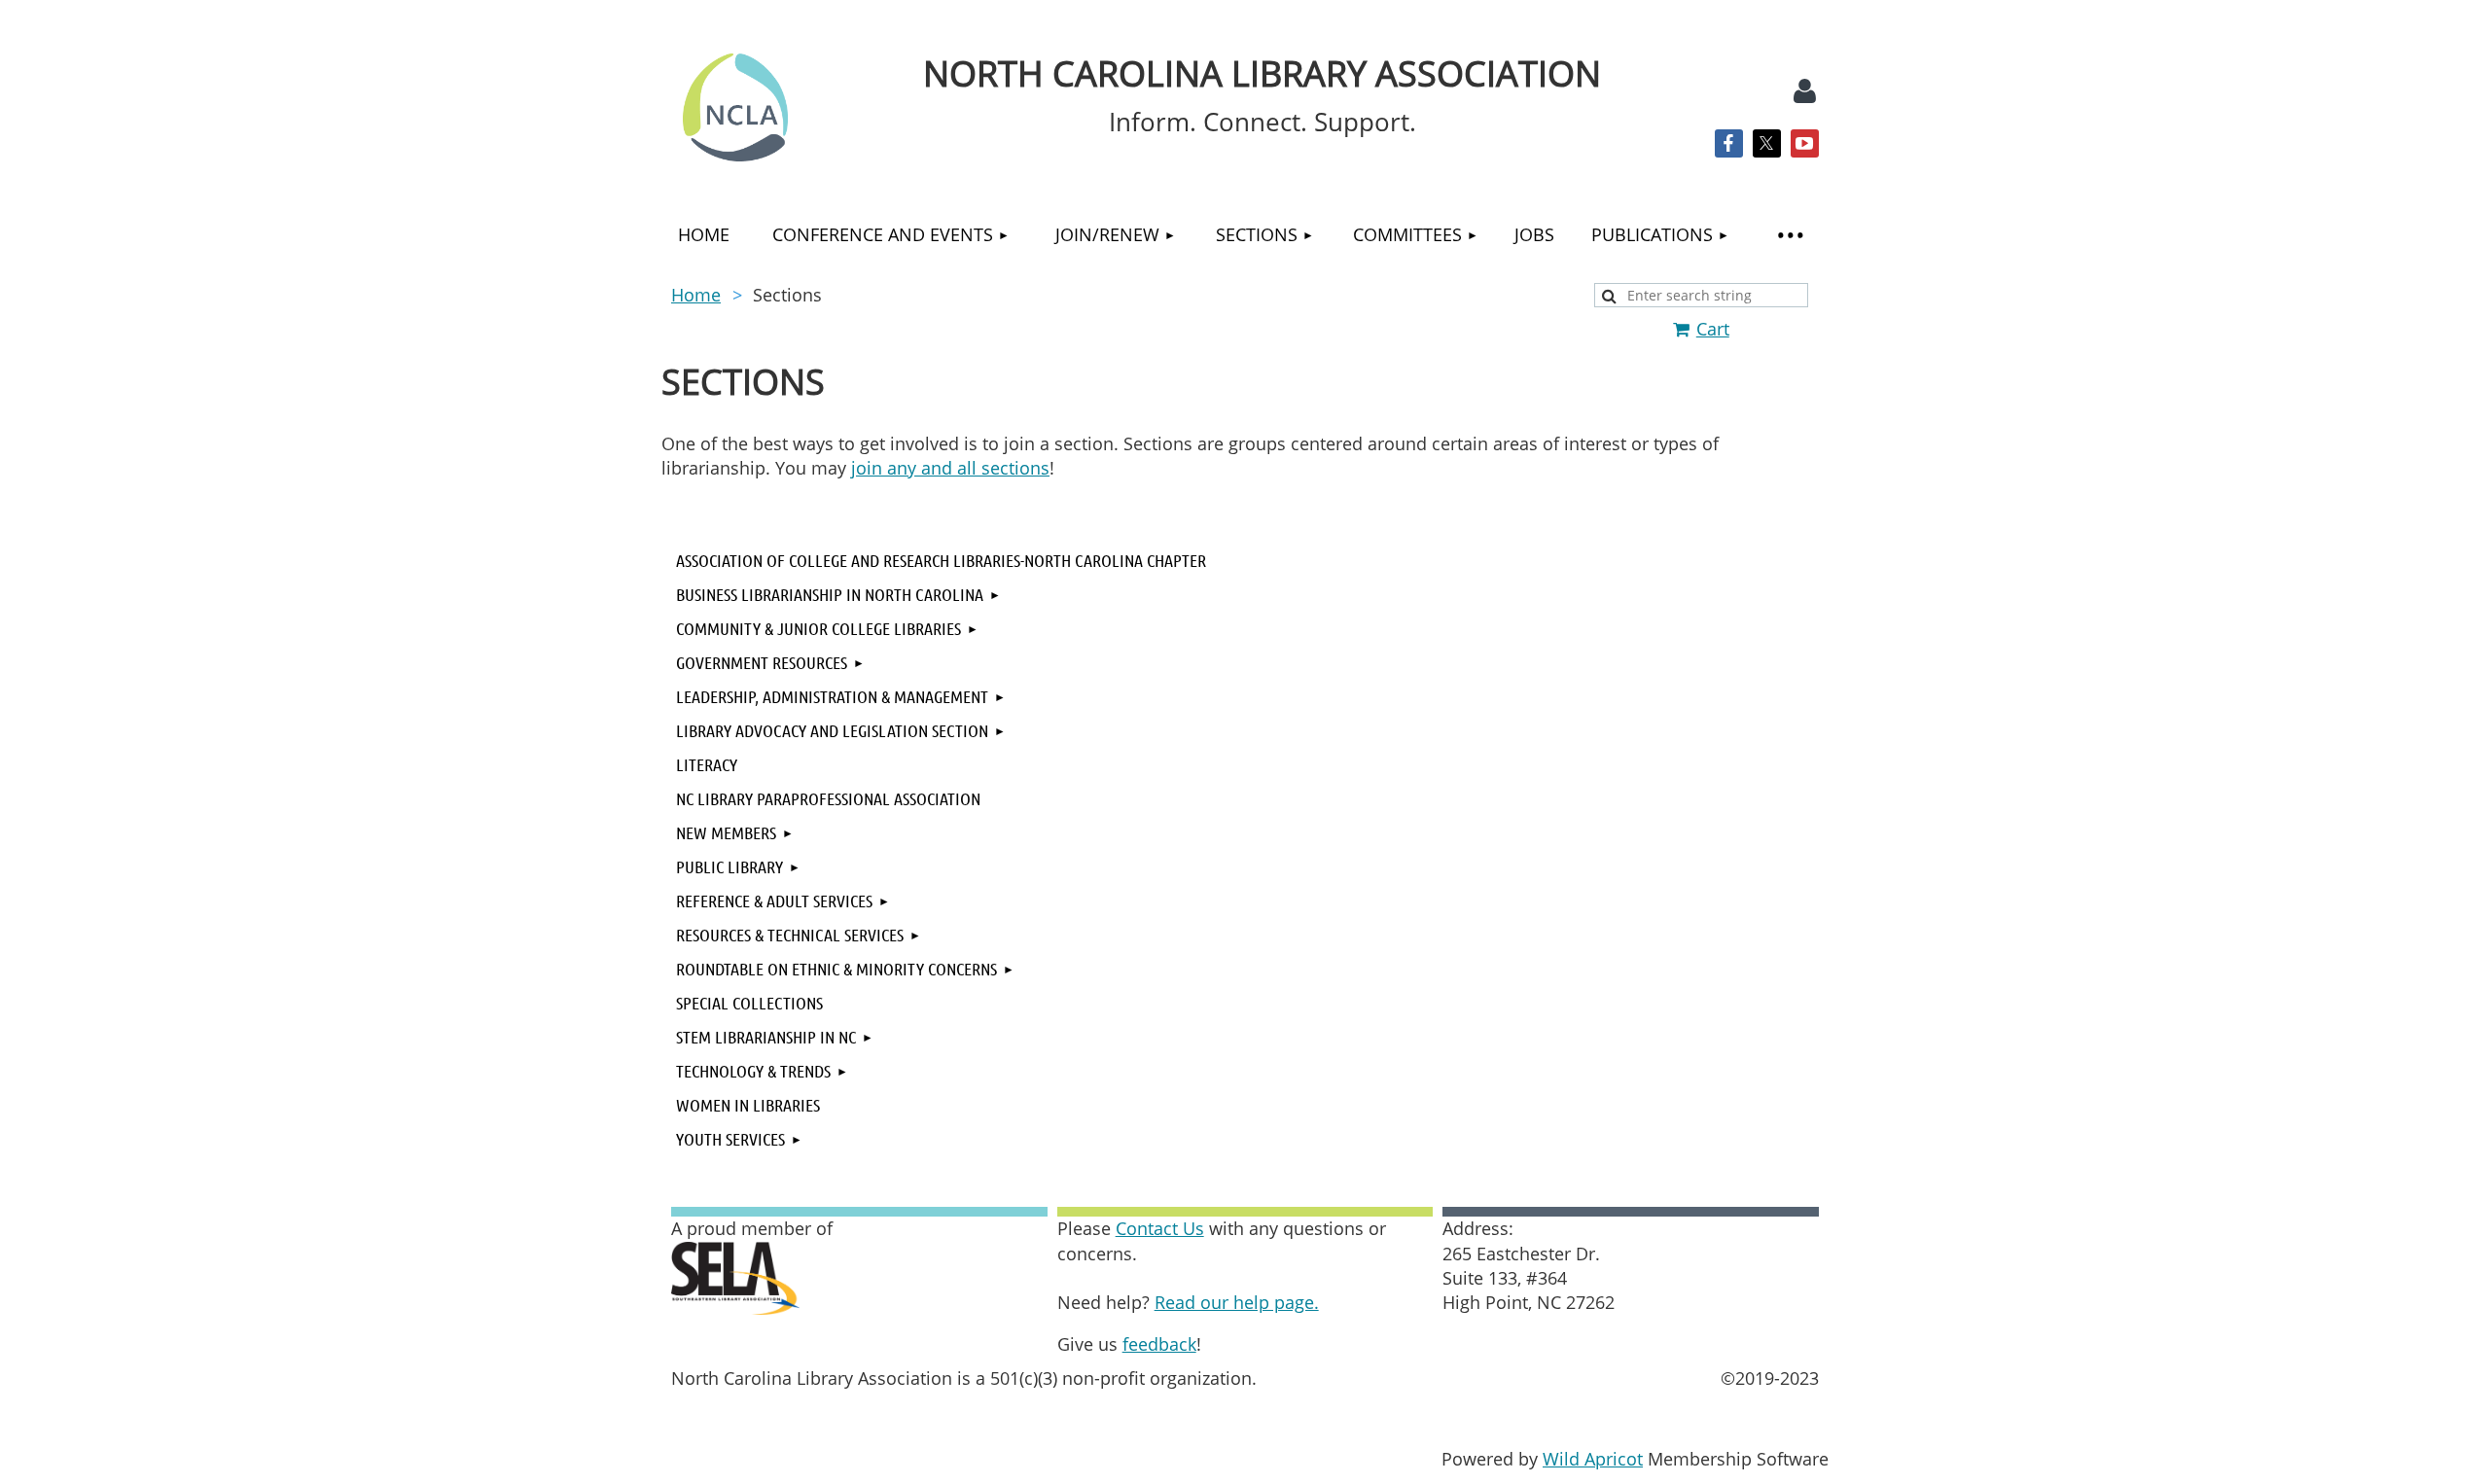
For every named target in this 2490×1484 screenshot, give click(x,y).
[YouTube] (1805, 143)
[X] (1767, 143)
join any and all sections (950, 468)
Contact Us (1160, 1228)
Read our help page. (1237, 1302)
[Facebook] (1729, 143)
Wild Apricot (1593, 1459)
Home (696, 295)
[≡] (1790, 235)
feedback (1159, 1344)
